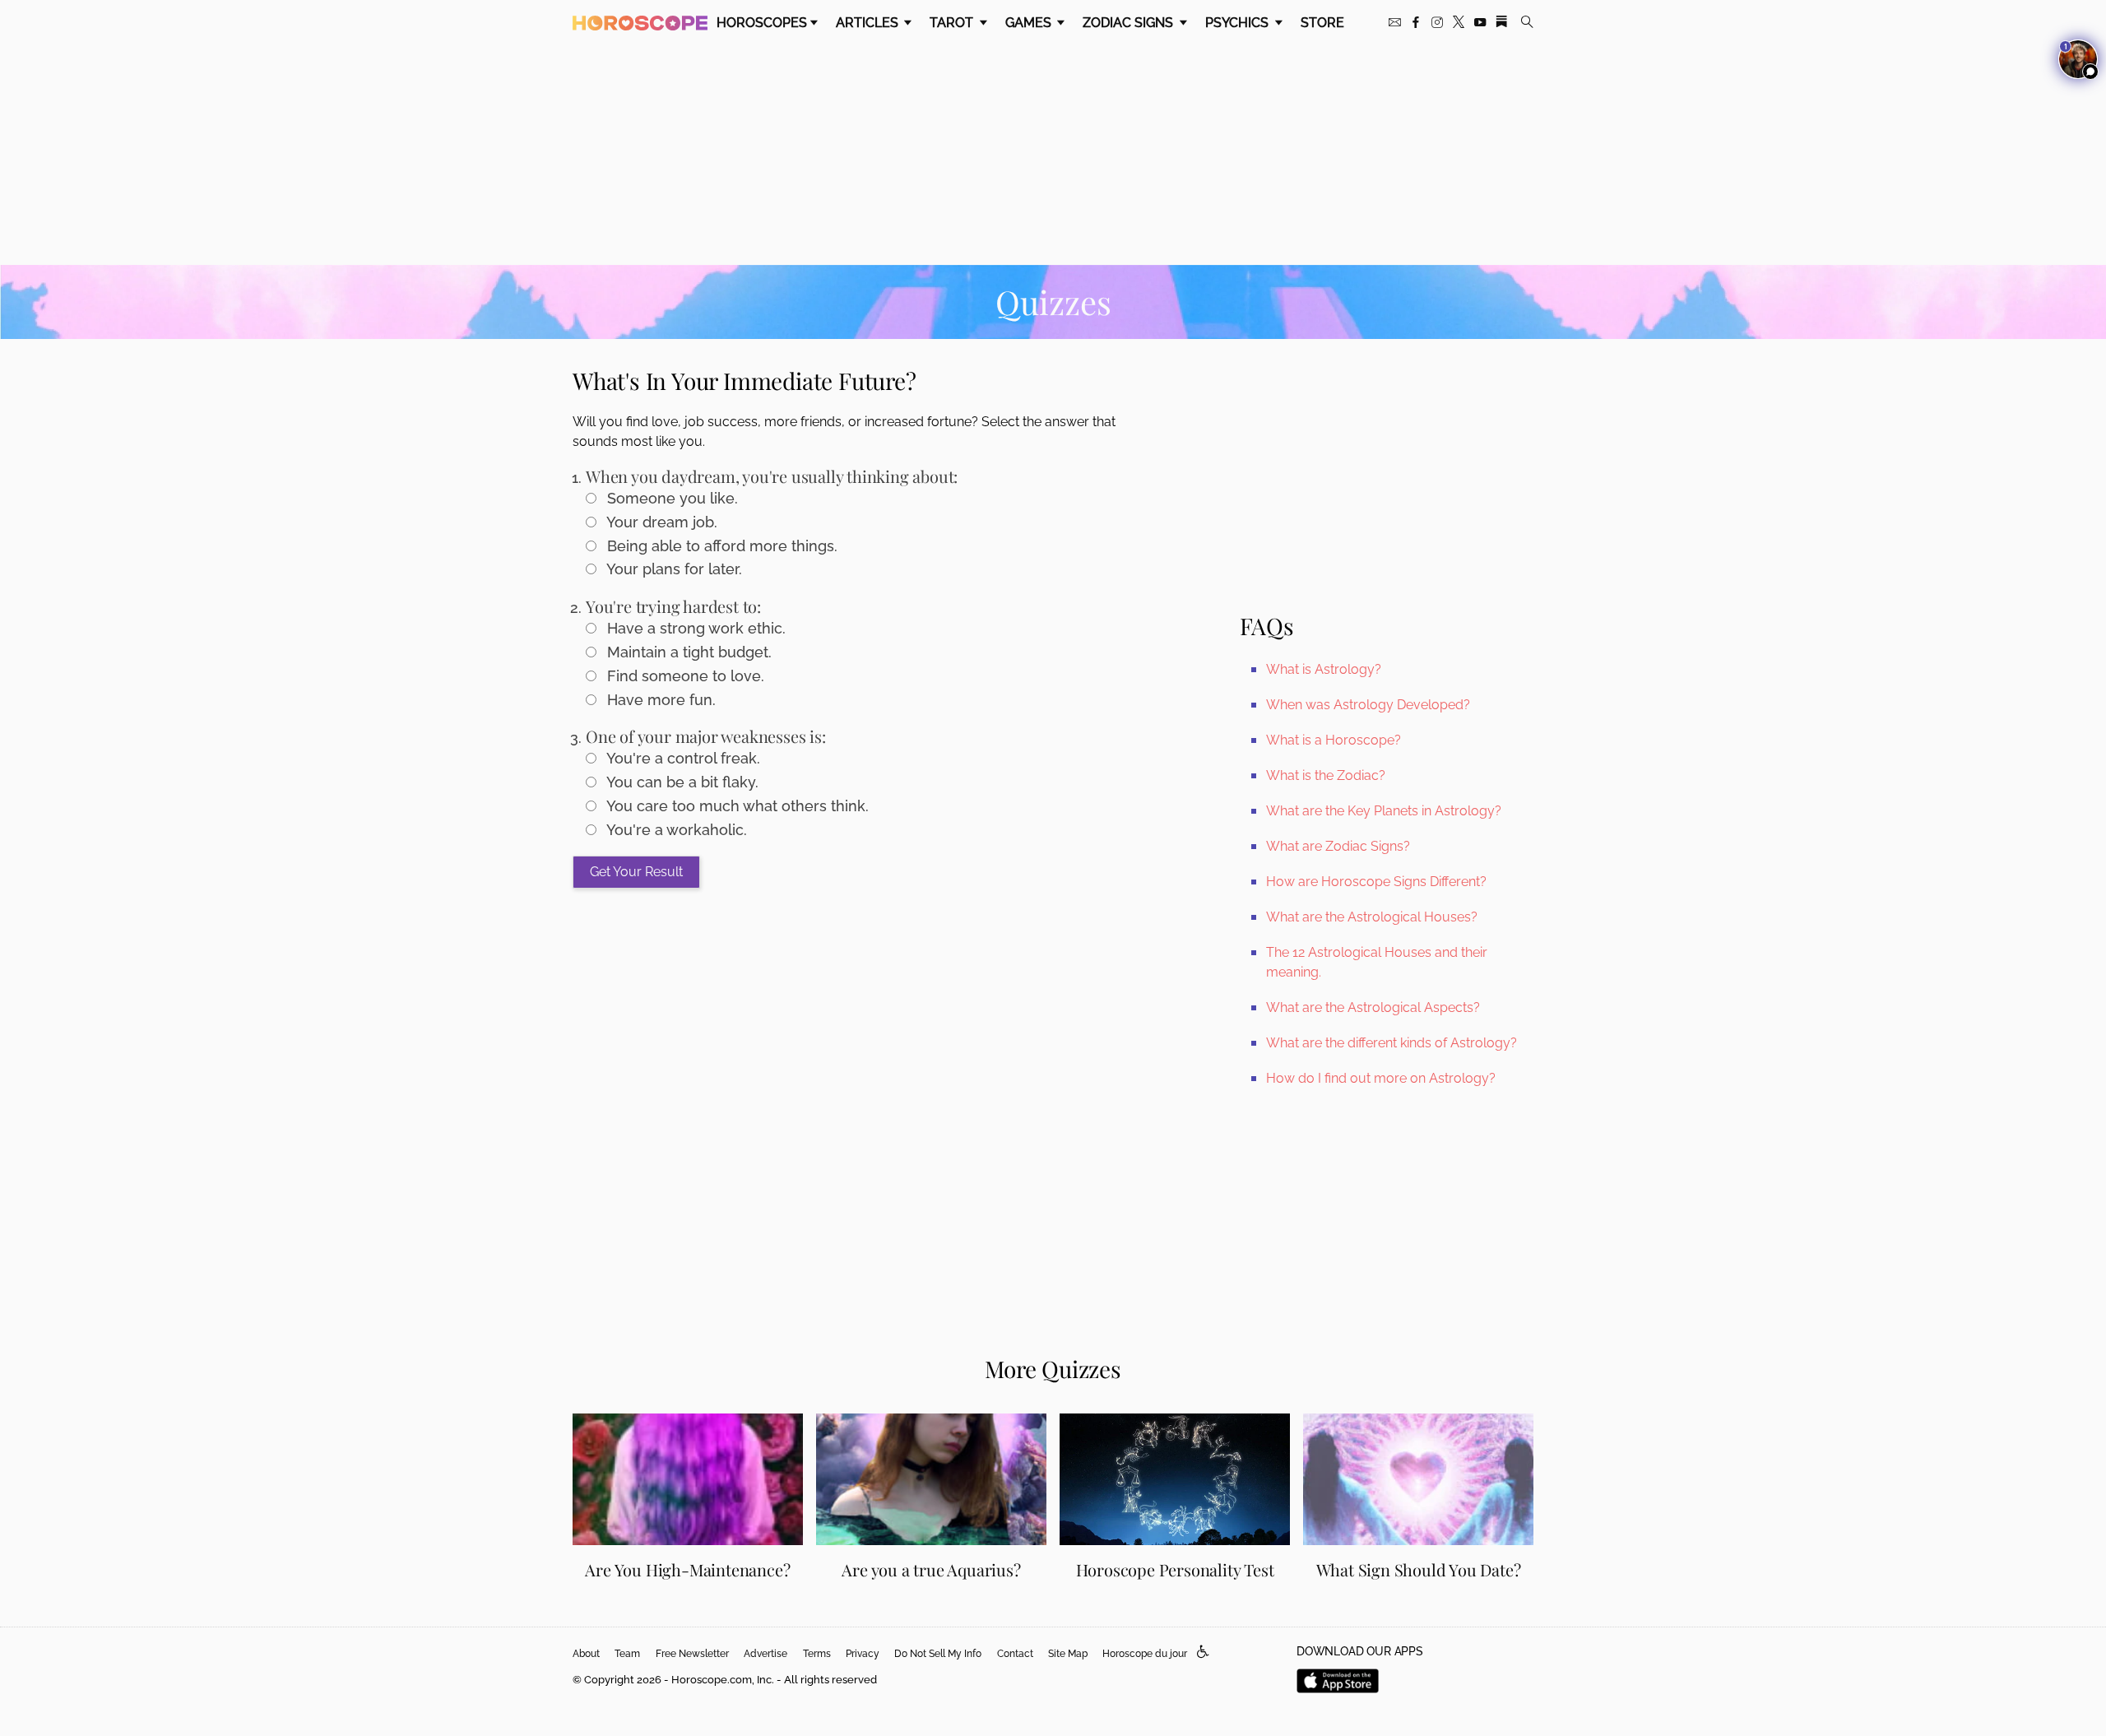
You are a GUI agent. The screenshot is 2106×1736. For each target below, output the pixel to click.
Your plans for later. (673, 569)
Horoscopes (762, 23)
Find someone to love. (684, 676)
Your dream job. (660, 522)
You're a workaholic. (675, 830)
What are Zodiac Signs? (1338, 846)
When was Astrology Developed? (1368, 705)
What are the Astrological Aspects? (1373, 1007)
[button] (1203, 1652)
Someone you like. (670, 498)
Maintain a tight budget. (687, 652)
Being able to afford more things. (720, 546)
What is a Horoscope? (1334, 740)
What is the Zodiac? (1326, 775)
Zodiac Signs (1130, 23)
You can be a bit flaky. (681, 782)
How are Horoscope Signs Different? (1376, 882)
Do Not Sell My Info (938, 1654)
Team (627, 1654)
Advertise (765, 1654)
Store (1322, 23)
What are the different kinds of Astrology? (1392, 1043)
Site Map (1068, 1654)
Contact (1015, 1654)
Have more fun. (659, 700)
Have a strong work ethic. (694, 628)
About (586, 1654)
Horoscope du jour (1145, 1654)
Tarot (953, 23)
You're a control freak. (682, 758)
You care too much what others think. (736, 806)
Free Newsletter (692, 1654)
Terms (817, 1654)
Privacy (863, 1654)
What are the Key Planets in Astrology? (1384, 811)
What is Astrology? (1324, 669)
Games (1030, 23)
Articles (869, 23)
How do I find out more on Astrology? (1381, 1078)
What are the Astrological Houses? (1372, 917)
